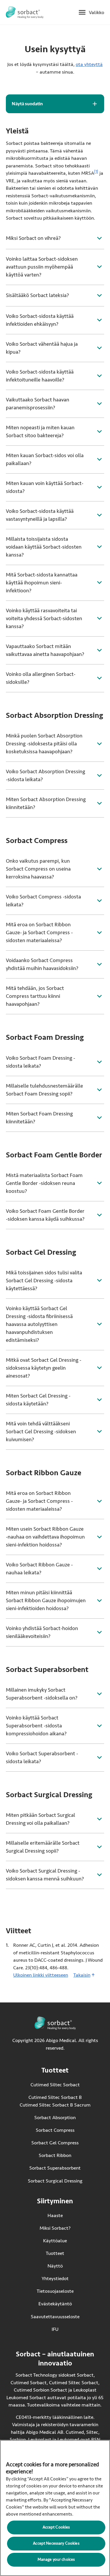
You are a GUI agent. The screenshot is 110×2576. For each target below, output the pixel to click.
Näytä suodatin (27, 104)
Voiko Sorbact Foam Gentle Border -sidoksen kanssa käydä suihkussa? (45, 1215)
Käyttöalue (55, 2241)
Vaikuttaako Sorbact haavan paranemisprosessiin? (38, 404)
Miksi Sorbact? (55, 2228)
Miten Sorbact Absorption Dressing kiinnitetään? (46, 803)
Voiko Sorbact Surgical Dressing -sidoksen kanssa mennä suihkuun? (45, 1875)
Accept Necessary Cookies (56, 2543)
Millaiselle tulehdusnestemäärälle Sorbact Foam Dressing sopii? (44, 1090)
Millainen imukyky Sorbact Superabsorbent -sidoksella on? (42, 1694)
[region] (55, 2508)
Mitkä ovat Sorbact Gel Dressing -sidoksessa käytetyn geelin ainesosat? (44, 1368)
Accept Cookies (56, 2527)
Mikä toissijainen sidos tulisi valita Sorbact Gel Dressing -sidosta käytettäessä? (44, 1281)
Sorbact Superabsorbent (55, 2168)
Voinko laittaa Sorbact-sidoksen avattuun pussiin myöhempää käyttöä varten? (42, 267)
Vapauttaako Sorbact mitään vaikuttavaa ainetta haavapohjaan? (45, 650)
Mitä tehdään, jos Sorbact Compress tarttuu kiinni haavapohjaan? (35, 996)
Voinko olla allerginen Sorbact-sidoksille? (41, 678)
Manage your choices (56, 2559)
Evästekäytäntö (55, 2304)
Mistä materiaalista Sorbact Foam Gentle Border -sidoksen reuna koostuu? (44, 1183)
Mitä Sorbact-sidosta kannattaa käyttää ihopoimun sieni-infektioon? (42, 583)
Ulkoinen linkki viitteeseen (41, 1975)
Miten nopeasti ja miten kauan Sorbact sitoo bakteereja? (40, 431)
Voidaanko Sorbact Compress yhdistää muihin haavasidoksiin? (42, 964)
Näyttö (55, 2266)
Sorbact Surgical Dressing (55, 2181)
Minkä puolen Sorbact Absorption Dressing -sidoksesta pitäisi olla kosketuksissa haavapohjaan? (44, 744)
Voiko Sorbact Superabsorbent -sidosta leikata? (42, 1757)
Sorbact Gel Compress (55, 2143)
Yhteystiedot (55, 2279)
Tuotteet (55, 2253)
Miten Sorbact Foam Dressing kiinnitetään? (39, 1118)
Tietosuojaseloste (55, 2291)
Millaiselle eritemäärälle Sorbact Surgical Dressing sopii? (43, 1847)
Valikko (97, 12)
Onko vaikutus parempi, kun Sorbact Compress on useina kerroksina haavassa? (38, 869)
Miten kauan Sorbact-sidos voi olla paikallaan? (45, 459)
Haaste (55, 2215)
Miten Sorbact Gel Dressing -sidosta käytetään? (38, 1400)
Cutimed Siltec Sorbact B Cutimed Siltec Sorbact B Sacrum (55, 2101)
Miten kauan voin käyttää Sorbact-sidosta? (45, 487)
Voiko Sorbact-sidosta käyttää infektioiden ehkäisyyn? (40, 320)
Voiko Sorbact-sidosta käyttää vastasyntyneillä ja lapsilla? (40, 515)
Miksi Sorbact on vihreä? (33, 238)
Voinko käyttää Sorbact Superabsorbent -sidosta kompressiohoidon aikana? (36, 1726)
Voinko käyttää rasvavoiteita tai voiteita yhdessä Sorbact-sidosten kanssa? (44, 618)
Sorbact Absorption (55, 2118)
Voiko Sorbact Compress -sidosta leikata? (43, 901)
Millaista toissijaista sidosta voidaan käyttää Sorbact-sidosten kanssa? (44, 547)
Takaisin (82, 1975)
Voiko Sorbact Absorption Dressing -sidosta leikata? (45, 775)
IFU (66, 2329)
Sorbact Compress (55, 2130)
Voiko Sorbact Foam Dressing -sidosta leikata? (40, 1062)
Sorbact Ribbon (55, 2156)
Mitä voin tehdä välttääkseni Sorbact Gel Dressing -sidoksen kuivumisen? (41, 1432)
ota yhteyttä (89, 64)
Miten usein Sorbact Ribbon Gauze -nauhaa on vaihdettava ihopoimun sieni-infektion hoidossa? (45, 1537)
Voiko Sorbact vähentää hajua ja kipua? (42, 348)
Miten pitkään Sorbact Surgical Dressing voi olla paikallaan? (40, 1819)
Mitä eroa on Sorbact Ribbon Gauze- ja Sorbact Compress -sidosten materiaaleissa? (39, 932)
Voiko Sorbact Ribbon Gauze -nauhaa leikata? (39, 1569)
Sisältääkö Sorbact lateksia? (37, 295)
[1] (96, 172)
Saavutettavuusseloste (55, 2317)
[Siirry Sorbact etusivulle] (25, 12)
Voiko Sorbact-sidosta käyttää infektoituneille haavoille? (40, 376)
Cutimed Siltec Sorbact (55, 2085)
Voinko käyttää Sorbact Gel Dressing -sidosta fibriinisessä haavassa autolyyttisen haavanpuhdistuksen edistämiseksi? (39, 1324)
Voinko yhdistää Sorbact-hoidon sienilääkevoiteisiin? (42, 1632)
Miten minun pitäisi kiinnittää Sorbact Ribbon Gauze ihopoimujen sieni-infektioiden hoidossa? (46, 1600)
